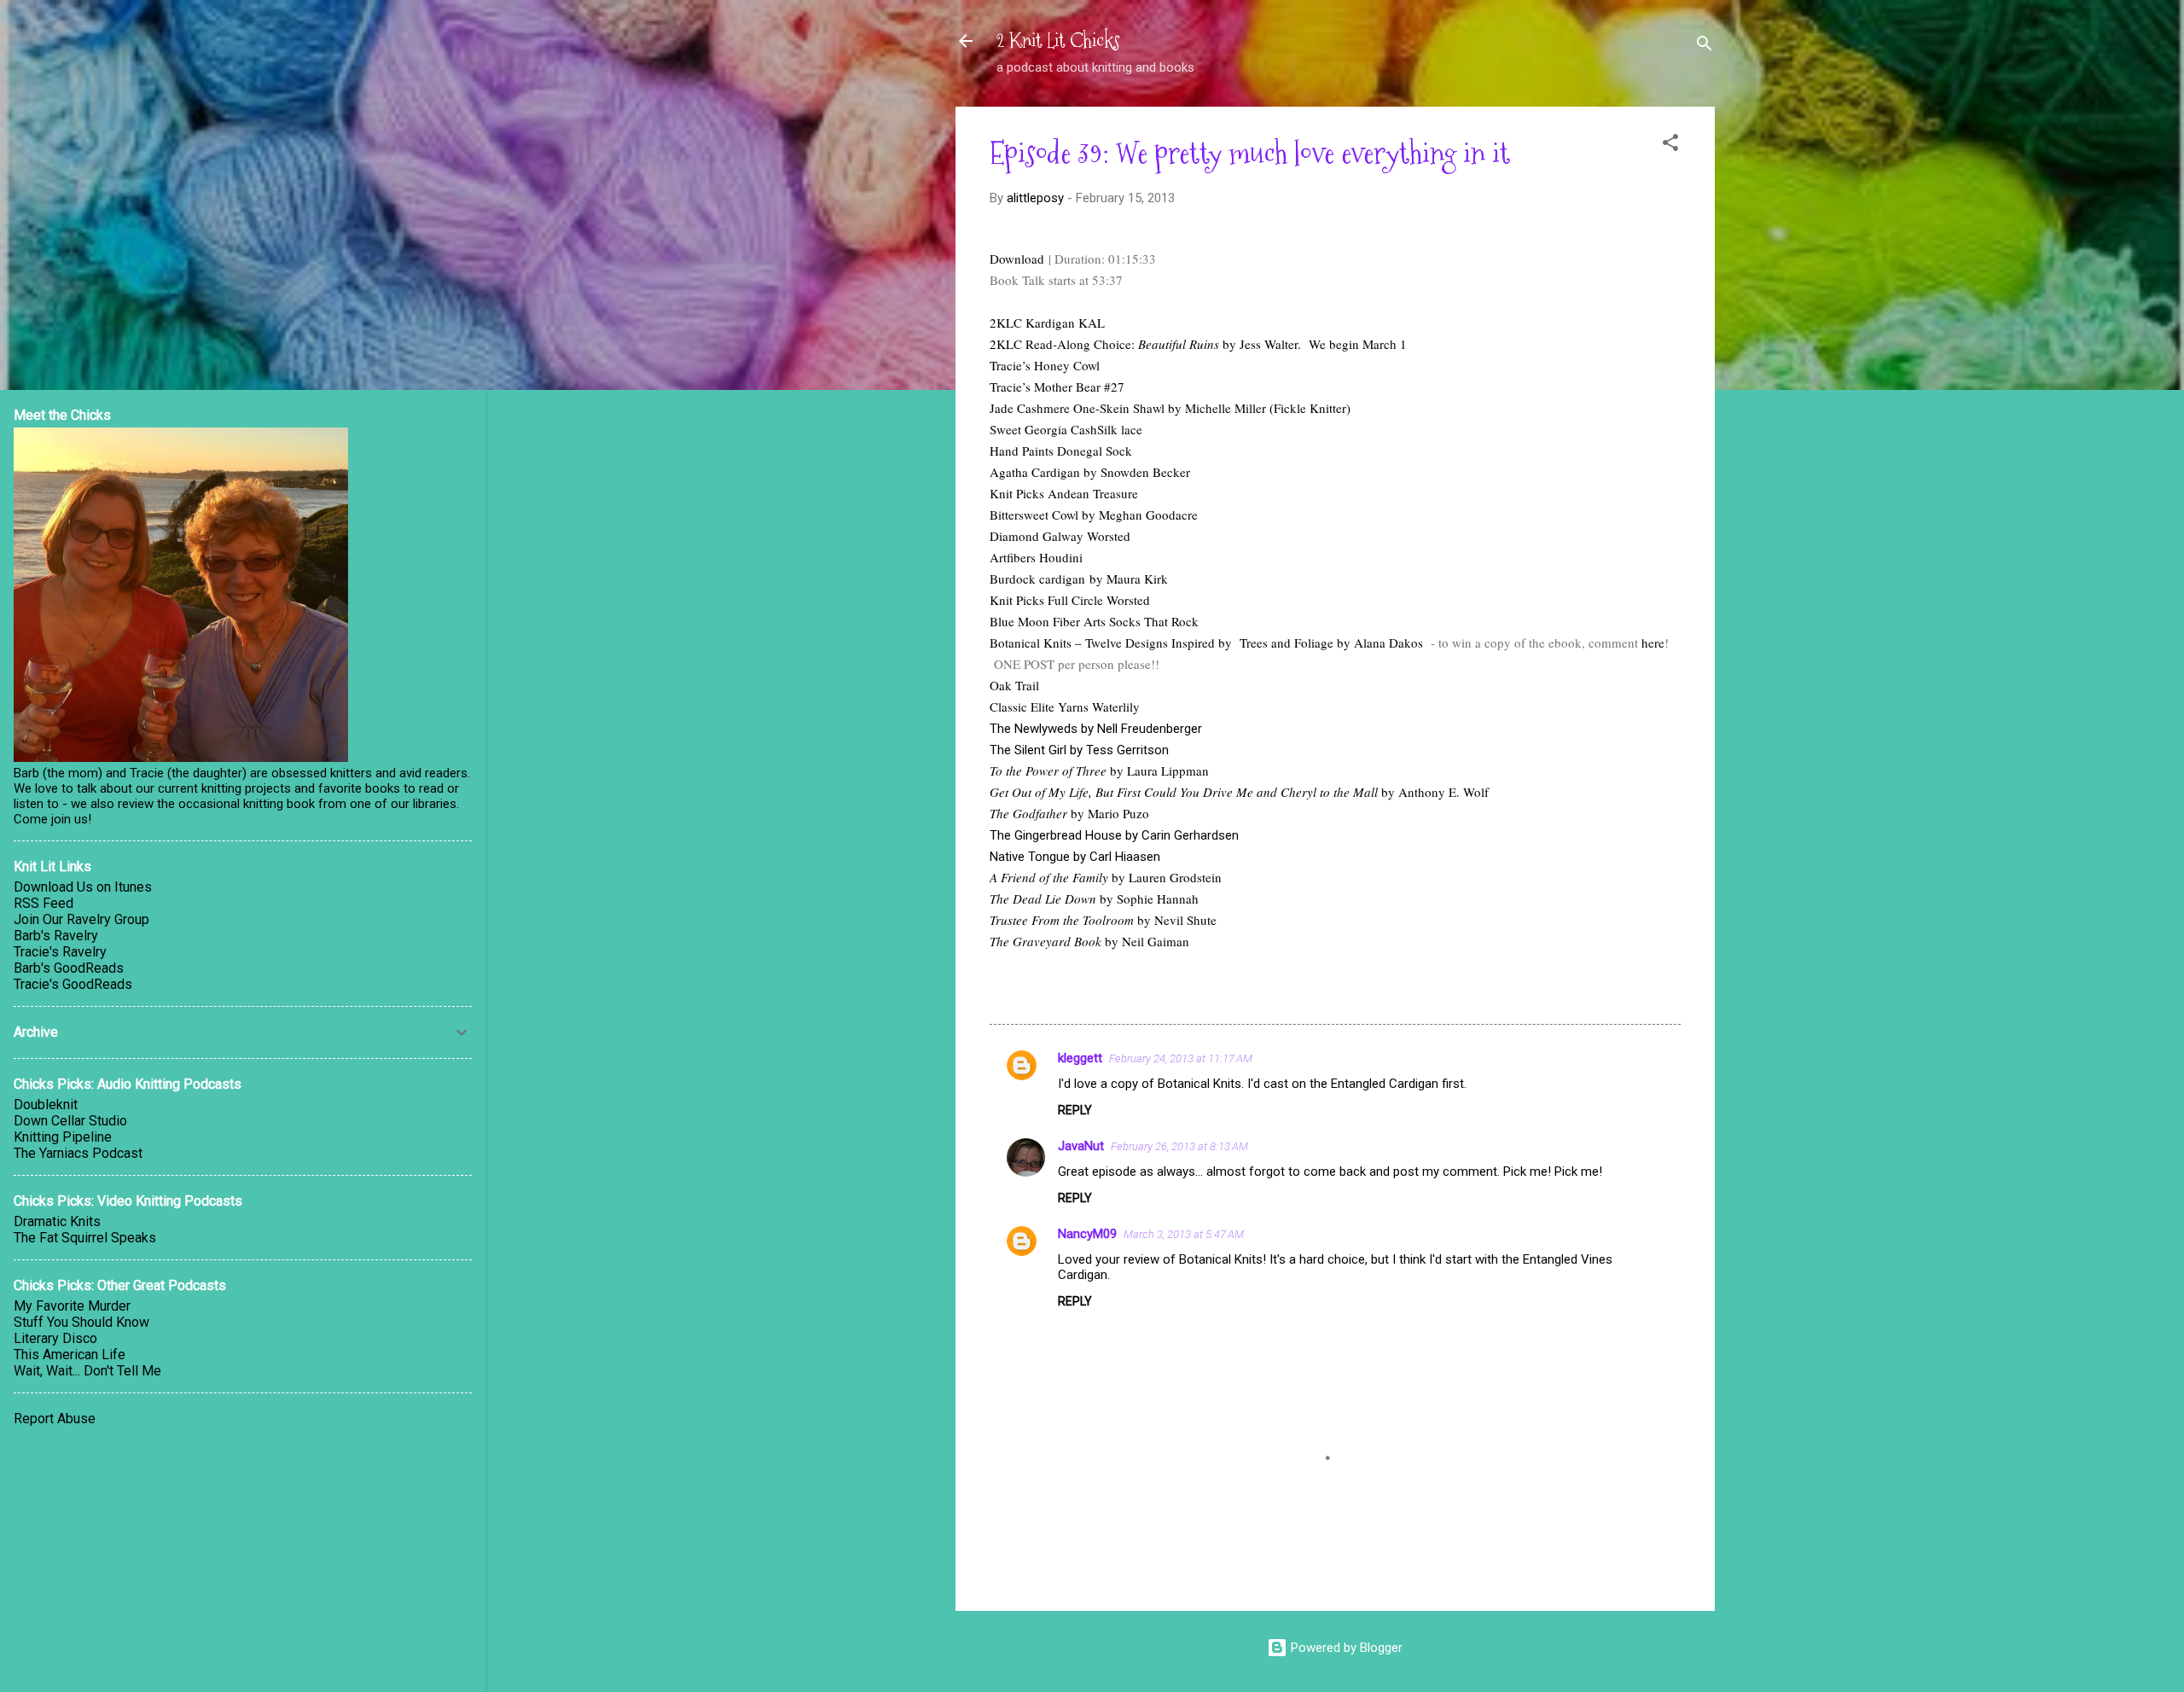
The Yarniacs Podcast (78, 1153)
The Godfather (1028, 813)
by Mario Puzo (1108, 813)
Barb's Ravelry (56, 936)
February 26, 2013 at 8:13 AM (1179, 1146)
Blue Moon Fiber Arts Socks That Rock (1094, 621)
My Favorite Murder (72, 1306)
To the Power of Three (1048, 770)
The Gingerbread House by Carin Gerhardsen (1114, 835)
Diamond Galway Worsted (1060, 536)
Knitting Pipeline (63, 1137)
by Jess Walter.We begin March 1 (1313, 344)
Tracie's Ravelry (60, 952)
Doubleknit (46, 1105)
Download (1019, 259)
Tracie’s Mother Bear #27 (1057, 387)
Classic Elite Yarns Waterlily (1065, 706)
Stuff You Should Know (81, 1322)
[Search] (1705, 47)
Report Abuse (55, 1419)
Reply (1075, 1110)
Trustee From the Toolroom (1062, 920)
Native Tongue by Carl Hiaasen (1075, 857)
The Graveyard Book (1046, 941)
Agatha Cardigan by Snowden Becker (1090, 472)
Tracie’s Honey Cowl (1045, 365)
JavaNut (1081, 1146)
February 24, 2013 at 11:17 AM (1181, 1058)
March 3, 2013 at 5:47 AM (1184, 1234)
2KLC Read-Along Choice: (1104, 344)
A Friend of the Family (1049, 877)
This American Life (70, 1355)
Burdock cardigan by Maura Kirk (1079, 579)
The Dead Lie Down (1043, 898)
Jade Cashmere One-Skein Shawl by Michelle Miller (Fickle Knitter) (1170, 408)
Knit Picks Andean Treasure (1064, 493)
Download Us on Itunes (83, 887)
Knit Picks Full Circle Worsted (1070, 600)
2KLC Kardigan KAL (1047, 323)
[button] (1670, 145)
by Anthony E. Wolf (1433, 792)
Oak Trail (1014, 685)
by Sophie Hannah (1147, 898)
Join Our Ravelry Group (81, 919)
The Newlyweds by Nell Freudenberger (1096, 729)
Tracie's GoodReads (73, 984)
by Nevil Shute (1175, 920)
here (1653, 642)
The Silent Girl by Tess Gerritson (1079, 750)
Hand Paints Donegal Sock (1061, 451)
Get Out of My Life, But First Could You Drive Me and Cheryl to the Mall (1184, 792)
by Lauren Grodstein (1165, 877)
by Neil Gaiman (1145, 941)
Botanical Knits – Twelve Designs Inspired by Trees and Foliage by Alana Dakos (1206, 642)
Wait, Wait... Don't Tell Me (87, 1371)
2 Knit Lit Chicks (1058, 41)
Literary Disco (55, 1338)
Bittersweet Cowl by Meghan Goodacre (1094, 515)
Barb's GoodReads (69, 968)
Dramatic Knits (57, 1221)
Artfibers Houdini (1036, 557)
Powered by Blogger (1345, 1648)
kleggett (1080, 1058)
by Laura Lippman (1158, 770)
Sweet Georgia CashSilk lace (1066, 429)
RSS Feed (44, 903)
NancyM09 (1087, 1234)
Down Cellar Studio (70, 1121)
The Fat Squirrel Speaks (85, 1238)
